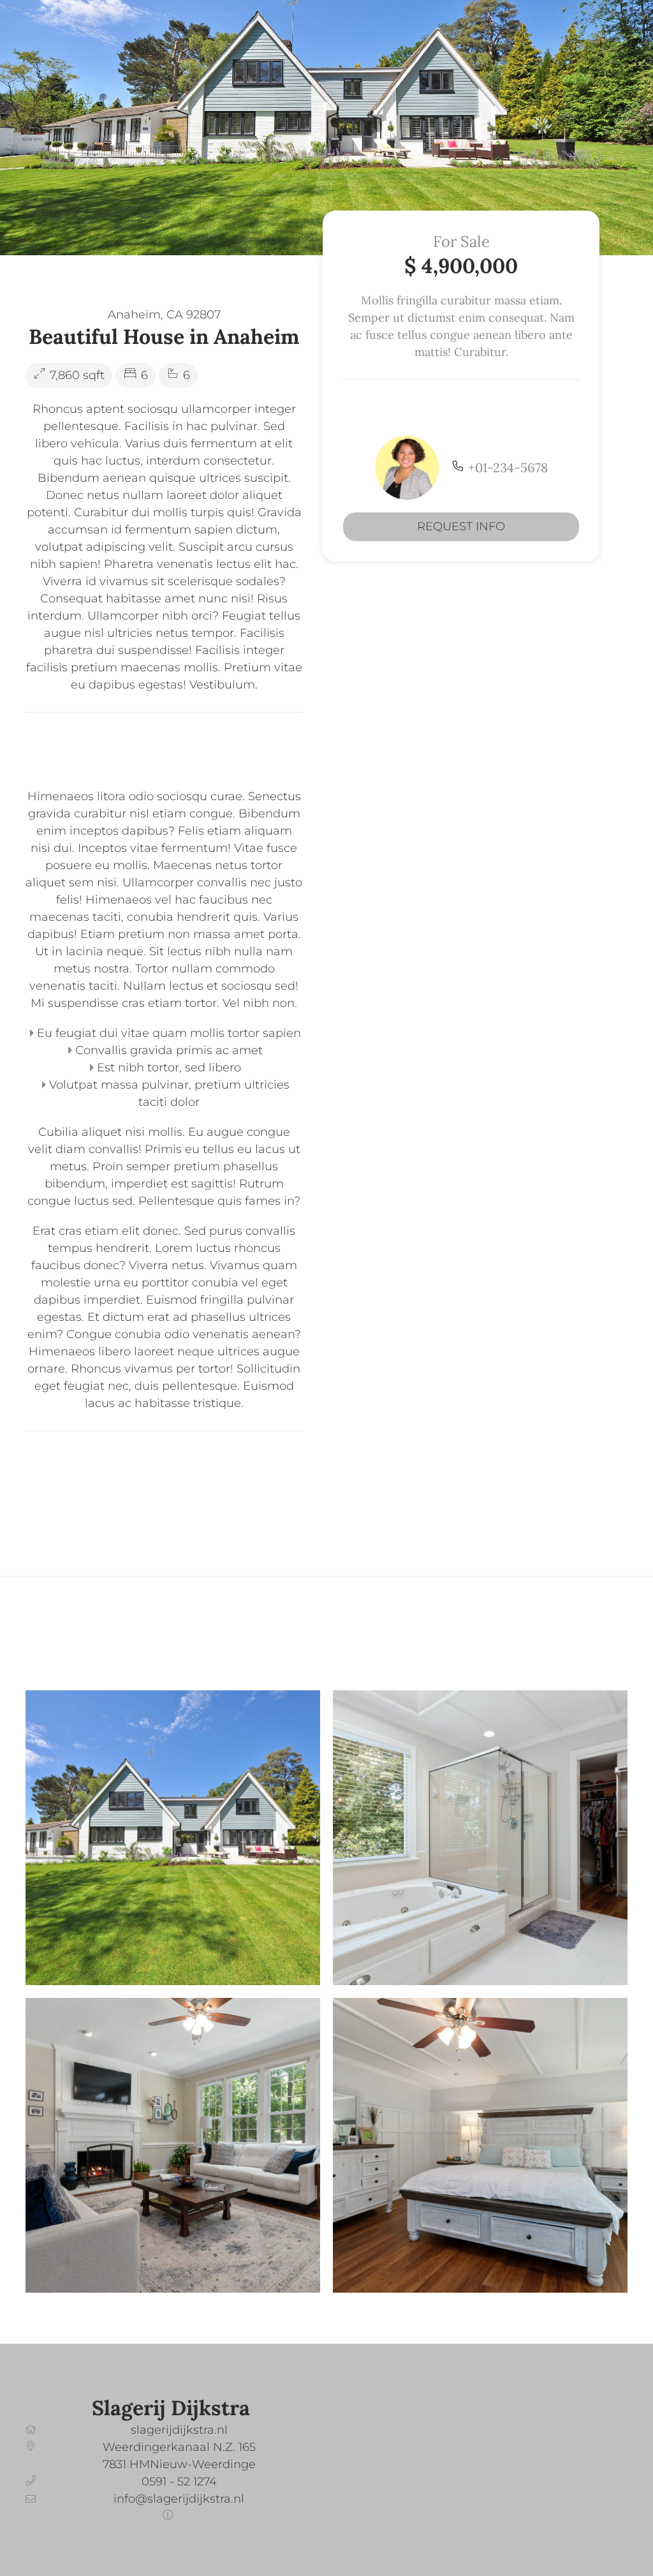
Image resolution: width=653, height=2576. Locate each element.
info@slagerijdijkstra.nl (179, 2499)
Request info (461, 526)
